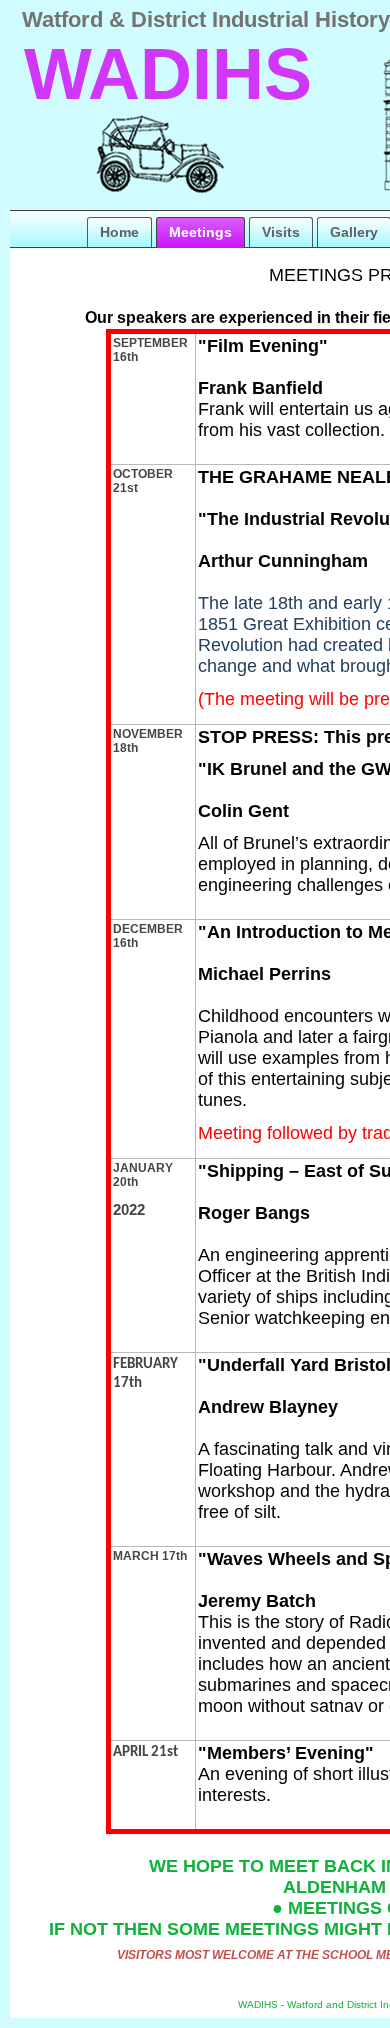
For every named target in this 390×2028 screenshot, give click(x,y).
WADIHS (168, 74)
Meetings (200, 232)
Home (119, 232)
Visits (281, 232)
